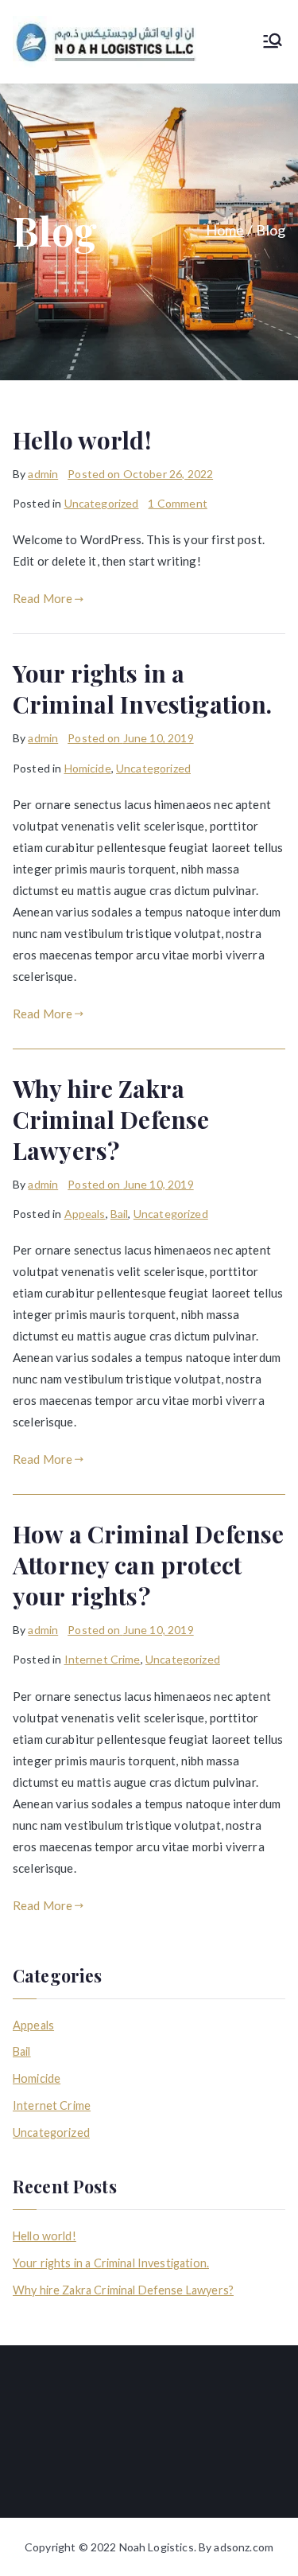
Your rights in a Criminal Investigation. (142, 689)
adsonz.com (244, 2547)
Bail (120, 1214)
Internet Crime (103, 1659)
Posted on (140, 474)
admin (43, 474)
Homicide (88, 768)
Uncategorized (102, 503)
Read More (43, 598)
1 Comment (177, 503)
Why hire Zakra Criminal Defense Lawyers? (111, 1119)
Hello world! (82, 440)
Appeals (85, 1214)
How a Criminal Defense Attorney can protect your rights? (148, 1565)
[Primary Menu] (273, 42)
